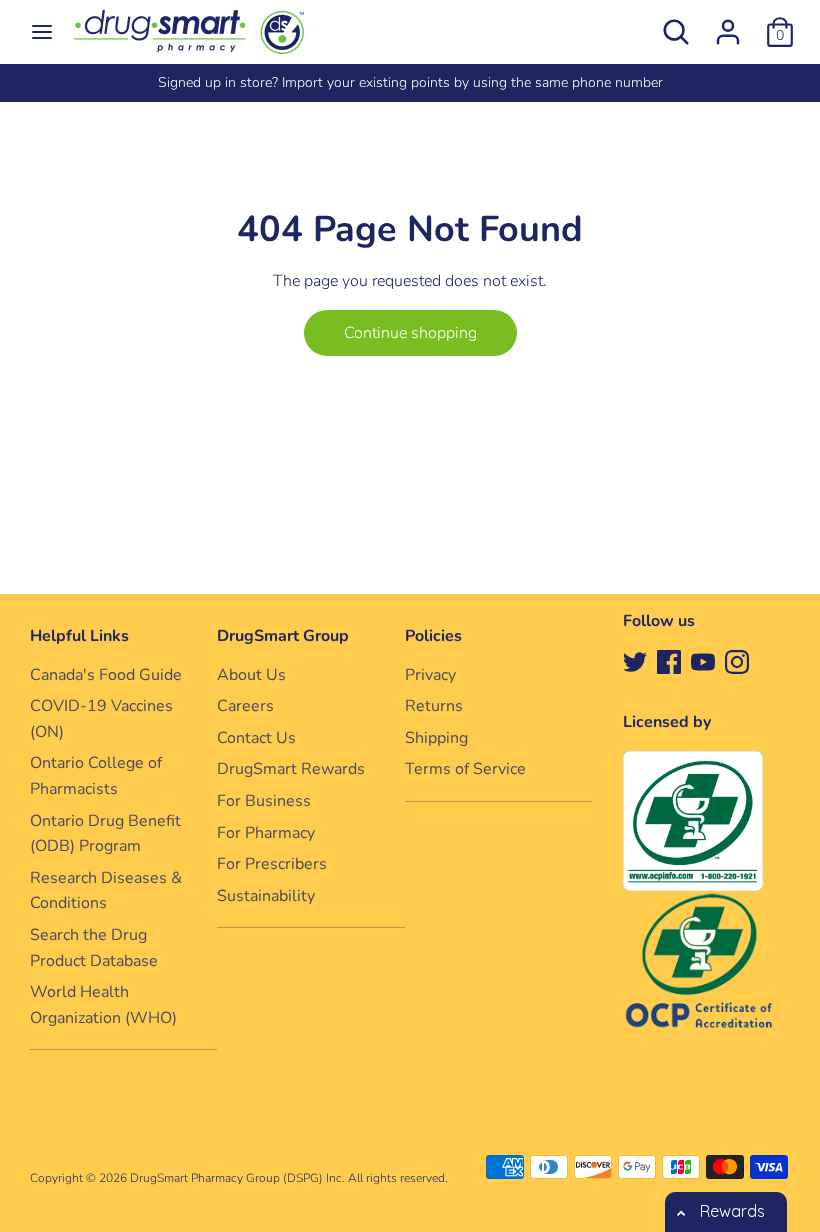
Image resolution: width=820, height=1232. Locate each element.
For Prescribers (272, 864)
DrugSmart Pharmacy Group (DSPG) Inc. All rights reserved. (289, 1178)
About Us (251, 675)
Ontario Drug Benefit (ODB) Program (105, 834)
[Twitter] (635, 661)
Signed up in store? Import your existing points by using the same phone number (410, 82)
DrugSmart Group (283, 636)
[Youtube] (703, 661)
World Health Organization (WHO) (103, 1005)
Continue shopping (410, 333)
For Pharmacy (266, 833)
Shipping (436, 738)
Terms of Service (465, 769)
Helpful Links (79, 636)
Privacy (430, 675)
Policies (433, 636)
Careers (245, 706)
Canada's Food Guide (106, 675)
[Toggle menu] (42, 32)
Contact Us (256, 738)
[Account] (728, 24)
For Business (264, 801)
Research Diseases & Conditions (106, 891)
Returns (434, 706)
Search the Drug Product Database (94, 948)
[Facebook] (669, 661)
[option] (410, 83)
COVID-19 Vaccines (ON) (101, 719)
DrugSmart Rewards (291, 769)
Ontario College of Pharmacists (96, 776)
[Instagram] (737, 661)
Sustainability (266, 896)
